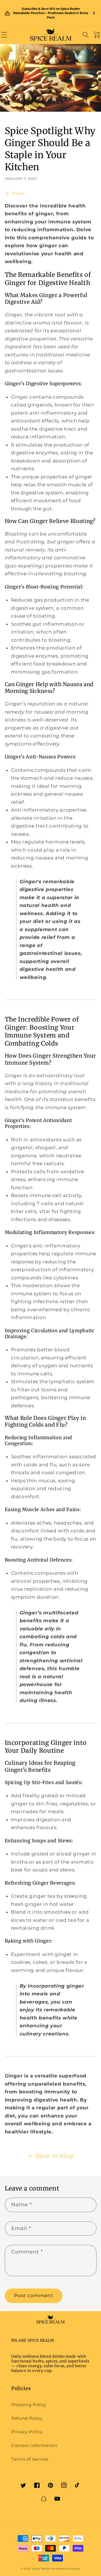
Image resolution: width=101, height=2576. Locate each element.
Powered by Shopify (66, 2569)
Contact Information (34, 2445)
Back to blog (54, 2156)
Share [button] (18, 193)
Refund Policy (27, 2418)
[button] (4, 35)
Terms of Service (30, 2459)
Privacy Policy (27, 2432)
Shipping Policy (29, 2405)
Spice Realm (41, 2569)
